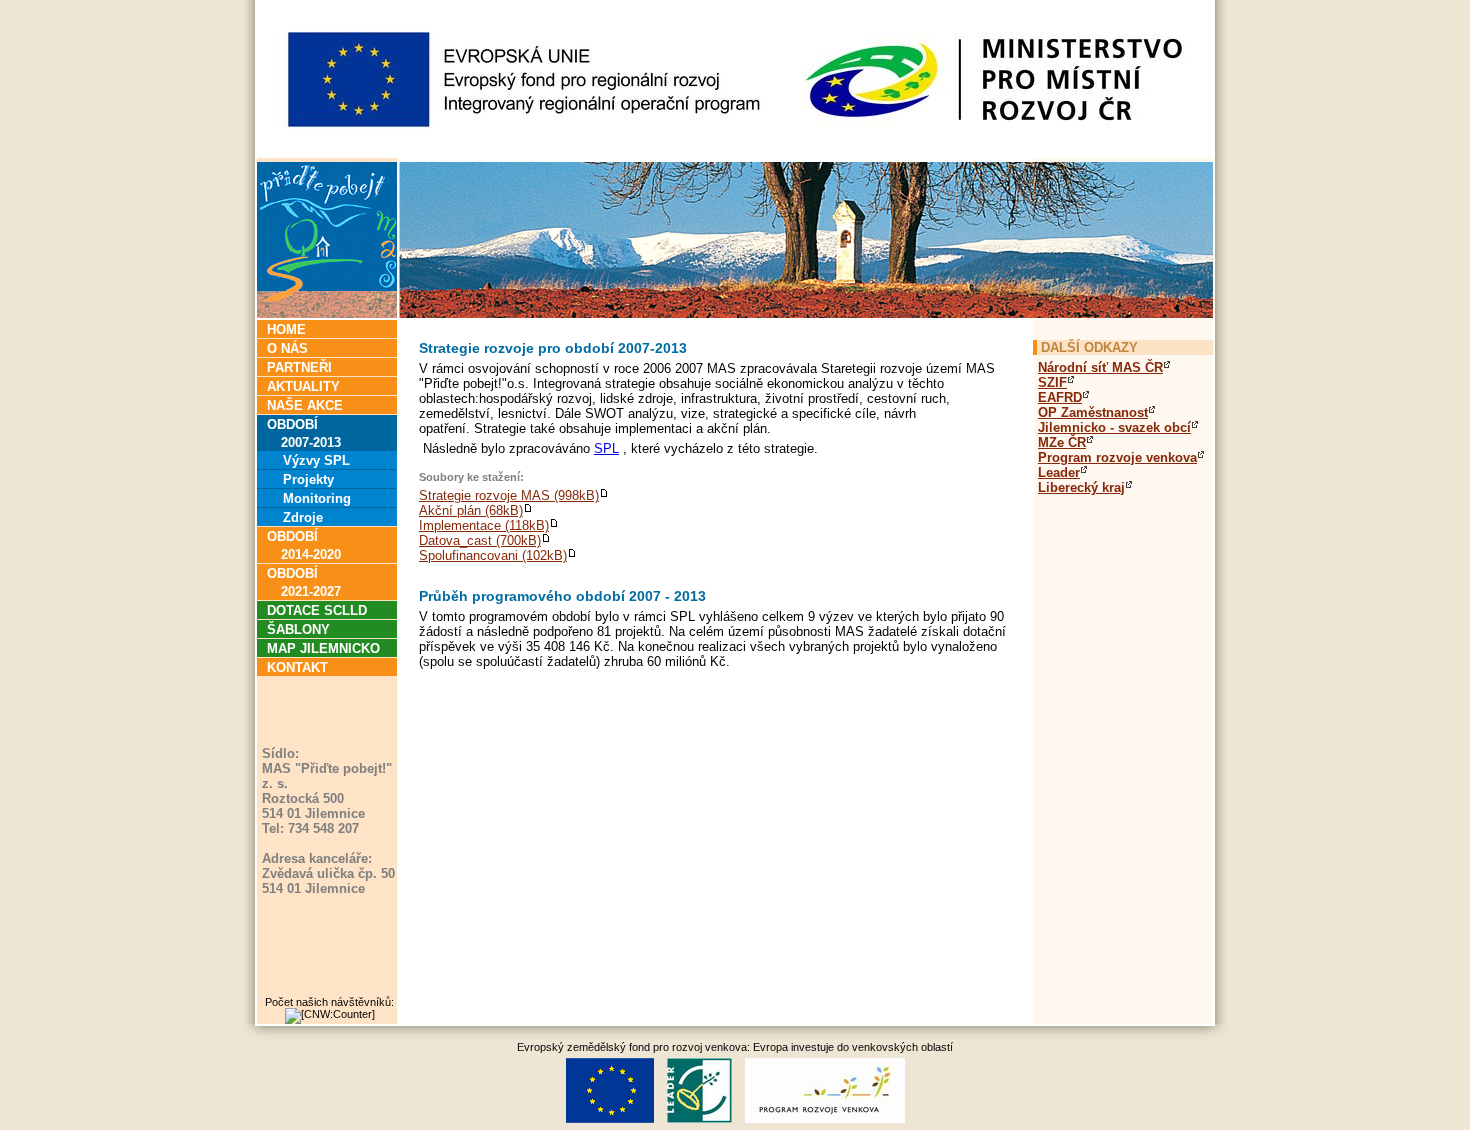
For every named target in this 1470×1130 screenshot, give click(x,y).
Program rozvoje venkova (1117, 457)
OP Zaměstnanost (1093, 412)
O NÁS (287, 348)
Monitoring (309, 498)
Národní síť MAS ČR (1100, 367)
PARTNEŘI (299, 367)
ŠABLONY (298, 629)
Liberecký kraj (1081, 487)
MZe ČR (1062, 442)
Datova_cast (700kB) (480, 540)
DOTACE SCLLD (317, 610)
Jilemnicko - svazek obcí (1114, 427)
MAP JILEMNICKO (323, 648)
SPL (606, 448)
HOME (286, 329)
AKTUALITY (303, 386)
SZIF (1052, 382)
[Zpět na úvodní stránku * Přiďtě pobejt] (735, 312)
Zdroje (295, 517)
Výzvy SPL (308, 460)
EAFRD (1060, 397)
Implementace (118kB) (484, 525)
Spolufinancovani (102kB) (493, 555)
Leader (1059, 472)
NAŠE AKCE (305, 405)
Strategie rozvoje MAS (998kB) (509, 495)
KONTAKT (297, 667)
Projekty (300, 479)
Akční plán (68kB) (471, 510)
